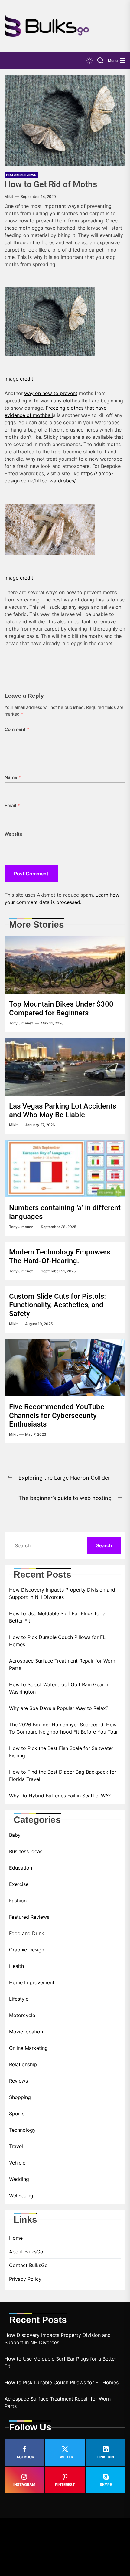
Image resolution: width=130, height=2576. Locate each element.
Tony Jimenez (21, 1023)
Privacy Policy (25, 2279)
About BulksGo (26, 2252)
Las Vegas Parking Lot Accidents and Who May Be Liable (63, 1110)
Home (16, 2238)
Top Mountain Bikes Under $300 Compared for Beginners (61, 1009)
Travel (16, 2146)
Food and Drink (27, 1933)
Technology (22, 2130)
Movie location (26, 2032)
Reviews (18, 2081)
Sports (17, 2114)
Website (13, 834)
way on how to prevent (51, 393)
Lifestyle (19, 1999)
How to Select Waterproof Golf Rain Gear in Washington (59, 1688)
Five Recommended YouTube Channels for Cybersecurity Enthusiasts (57, 1416)
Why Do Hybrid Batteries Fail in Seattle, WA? (60, 1796)
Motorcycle (22, 2015)
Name (13, 777)
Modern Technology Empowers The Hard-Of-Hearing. (60, 1256)
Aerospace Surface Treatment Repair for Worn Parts (62, 1664)
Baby (15, 1835)
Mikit (9, 196)
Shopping (20, 2097)
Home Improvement (32, 1982)
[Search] (100, 61)
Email (12, 806)
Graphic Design (27, 1950)
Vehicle (17, 2163)
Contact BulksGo (28, 2265)
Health (16, 1966)
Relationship (23, 2064)
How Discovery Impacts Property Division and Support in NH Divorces (62, 1593)
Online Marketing (28, 2048)
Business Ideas (26, 1851)
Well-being (21, 2195)
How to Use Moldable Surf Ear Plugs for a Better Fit (57, 1617)
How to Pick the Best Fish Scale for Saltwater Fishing (61, 1752)
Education (21, 1868)
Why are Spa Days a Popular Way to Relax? (59, 1708)
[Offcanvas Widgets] (9, 61)
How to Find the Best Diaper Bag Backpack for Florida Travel (63, 1775)
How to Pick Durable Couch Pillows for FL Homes (57, 1641)
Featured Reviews (21, 175)
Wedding (19, 2179)
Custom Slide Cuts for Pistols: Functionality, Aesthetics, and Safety (57, 1305)
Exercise (19, 1884)
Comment (17, 729)
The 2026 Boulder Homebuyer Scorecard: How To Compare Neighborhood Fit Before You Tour (63, 1728)
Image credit (19, 379)
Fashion (18, 1901)
